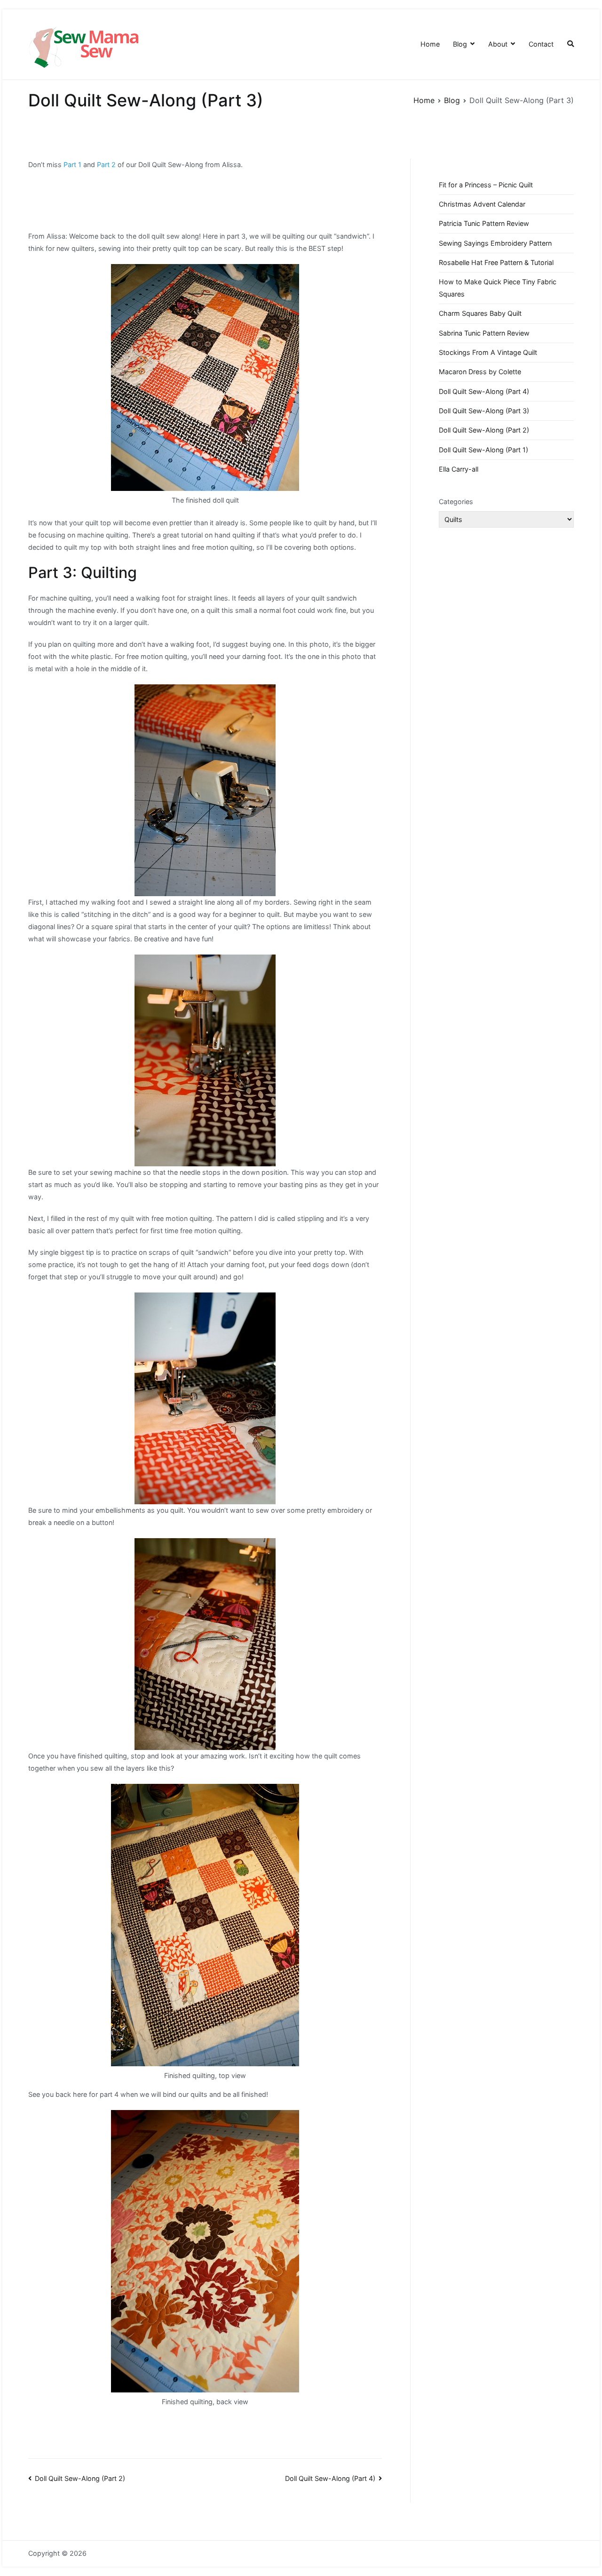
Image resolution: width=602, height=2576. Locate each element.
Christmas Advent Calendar (482, 204)
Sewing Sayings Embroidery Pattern (495, 243)
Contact (541, 44)
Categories (456, 502)
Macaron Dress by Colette (480, 372)
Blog (460, 44)
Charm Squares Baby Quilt (480, 313)
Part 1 (72, 165)
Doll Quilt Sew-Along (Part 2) (80, 2478)
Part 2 (105, 165)
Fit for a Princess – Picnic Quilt (486, 185)
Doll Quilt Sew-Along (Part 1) (483, 450)
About (498, 44)
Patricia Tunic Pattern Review (484, 223)
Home (430, 44)
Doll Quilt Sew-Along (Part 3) (484, 411)
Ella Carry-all (459, 469)
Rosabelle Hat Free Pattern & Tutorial (496, 262)
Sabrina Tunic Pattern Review (484, 333)
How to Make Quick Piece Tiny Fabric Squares (498, 288)
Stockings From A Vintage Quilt (488, 352)
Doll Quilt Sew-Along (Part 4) (330, 2478)
